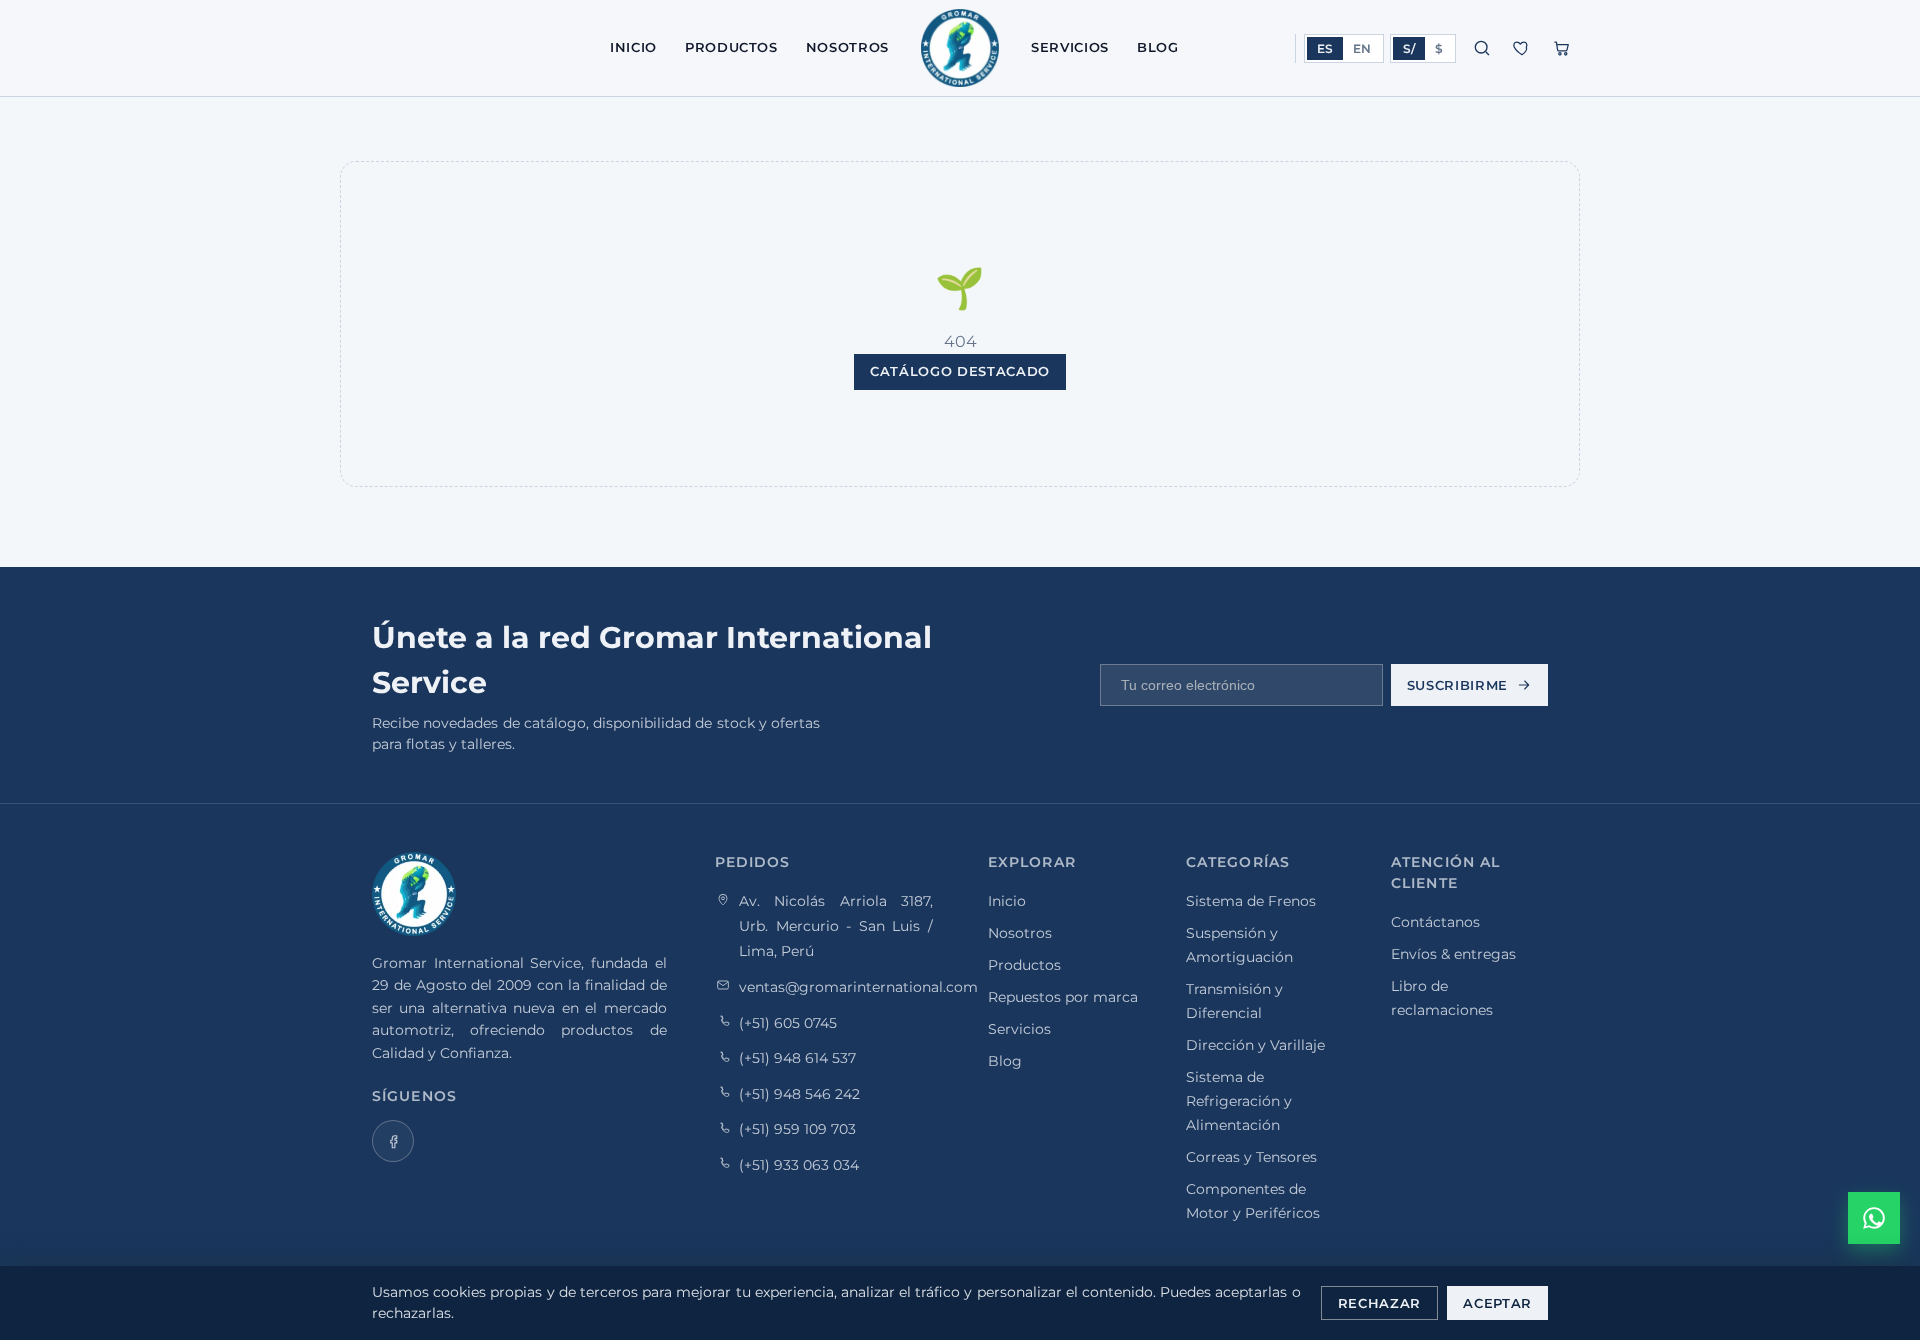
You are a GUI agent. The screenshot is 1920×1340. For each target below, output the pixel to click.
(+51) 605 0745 (788, 1022)
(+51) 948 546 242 (799, 1093)
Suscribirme (1457, 685)
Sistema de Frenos (1251, 901)
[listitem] (393, 1141)
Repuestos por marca (1063, 997)
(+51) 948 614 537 (797, 1058)
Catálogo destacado (960, 371)
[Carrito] (1562, 48)
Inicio (633, 47)
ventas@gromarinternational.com (858, 986)
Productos (731, 47)
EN (1362, 48)
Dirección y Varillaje (1255, 1045)
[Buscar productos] (1482, 48)
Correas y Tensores (1251, 1157)
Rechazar (1379, 1303)
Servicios (1070, 47)
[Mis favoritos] (1522, 48)
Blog (1158, 47)
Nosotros (847, 47)
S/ (1409, 48)
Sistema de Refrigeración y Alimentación (1239, 1101)
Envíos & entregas (1453, 954)
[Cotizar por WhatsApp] (1874, 1218)
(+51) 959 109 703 (797, 1129)
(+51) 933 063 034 (799, 1164)
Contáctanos (1435, 922)
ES (1325, 48)
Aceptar (1497, 1303)
